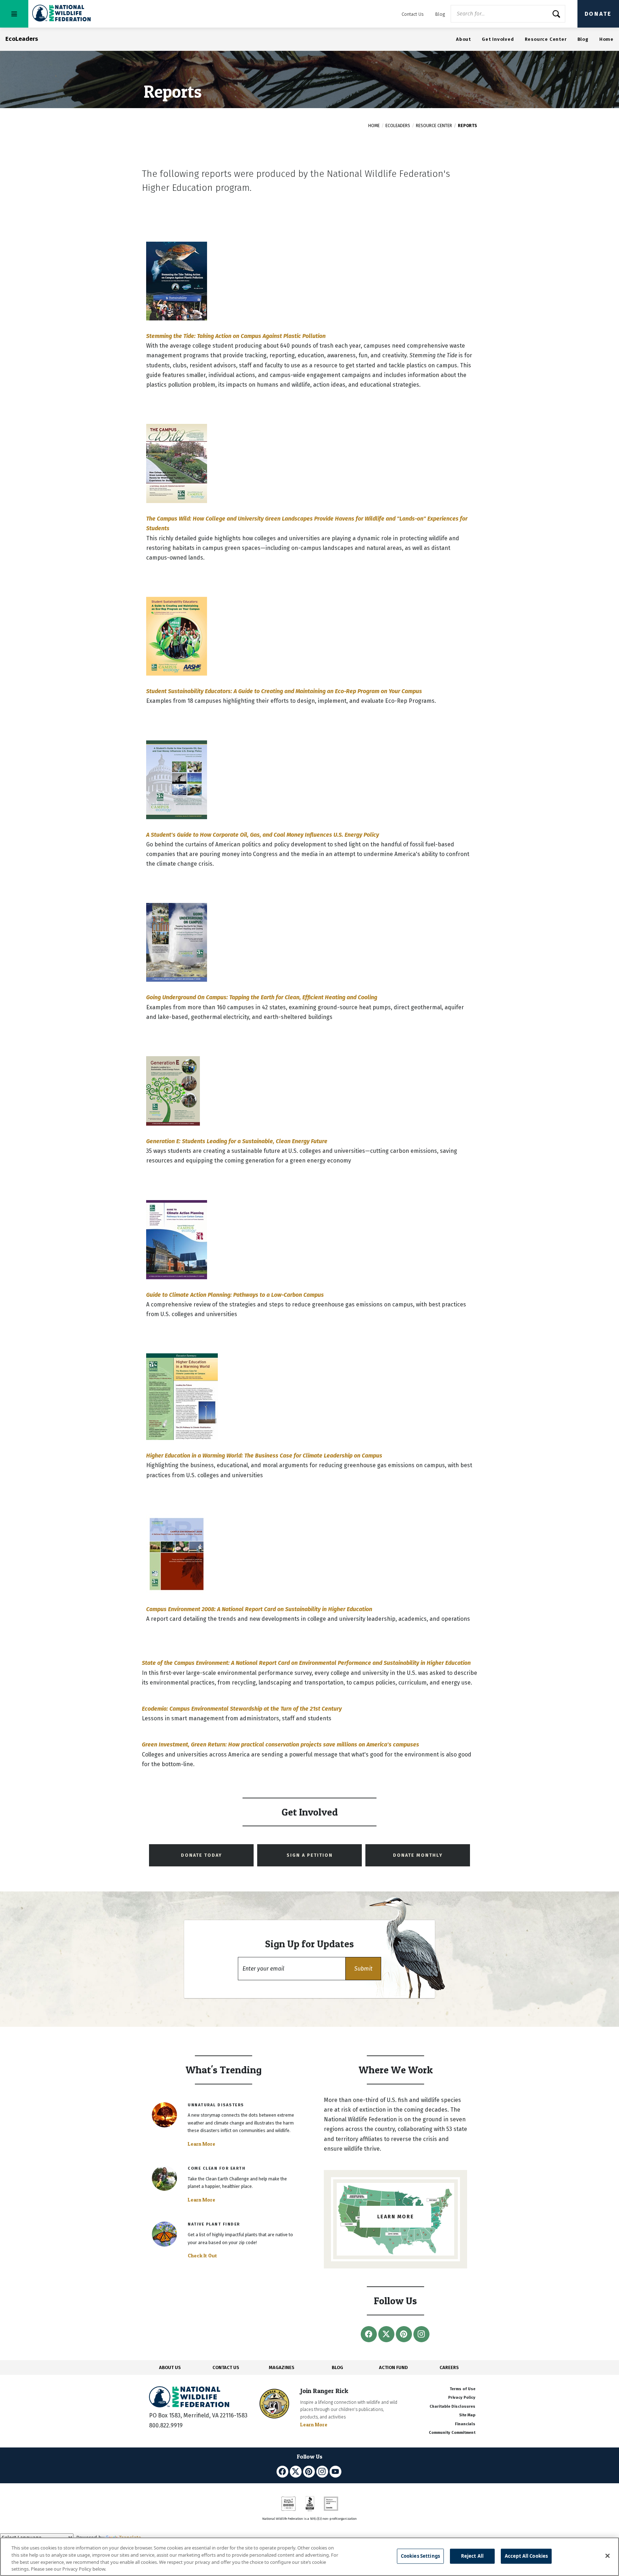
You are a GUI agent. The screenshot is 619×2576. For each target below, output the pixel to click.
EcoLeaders (398, 126)
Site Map (467, 2415)
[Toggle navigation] (14, 14)
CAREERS (449, 2367)
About (464, 39)
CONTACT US (226, 2367)
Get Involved (498, 39)
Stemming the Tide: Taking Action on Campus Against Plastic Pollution (236, 336)
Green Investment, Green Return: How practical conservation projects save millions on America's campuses (280, 1744)
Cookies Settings (420, 2556)
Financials (465, 2424)
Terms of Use (462, 2389)
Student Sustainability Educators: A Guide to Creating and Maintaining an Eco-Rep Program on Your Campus (284, 691)
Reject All (472, 2556)
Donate (598, 14)
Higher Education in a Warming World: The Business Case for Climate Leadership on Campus (264, 1456)
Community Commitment (452, 2433)
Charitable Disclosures (452, 2406)
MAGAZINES (282, 2367)
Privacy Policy (462, 2398)
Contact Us (413, 14)
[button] (363, 1969)
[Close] (608, 2556)
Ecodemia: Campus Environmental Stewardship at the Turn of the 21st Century (242, 1709)
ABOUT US (170, 2367)
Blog (440, 14)
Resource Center (546, 39)
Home (606, 39)
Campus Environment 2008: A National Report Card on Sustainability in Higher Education (259, 1609)
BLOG (337, 2367)
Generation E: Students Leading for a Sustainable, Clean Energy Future (237, 1141)
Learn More (201, 2144)
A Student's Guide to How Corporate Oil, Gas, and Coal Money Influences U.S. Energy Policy (263, 835)
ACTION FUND (393, 2367)
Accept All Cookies (526, 2556)
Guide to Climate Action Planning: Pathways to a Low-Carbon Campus (235, 1295)
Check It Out (202, 2256)
